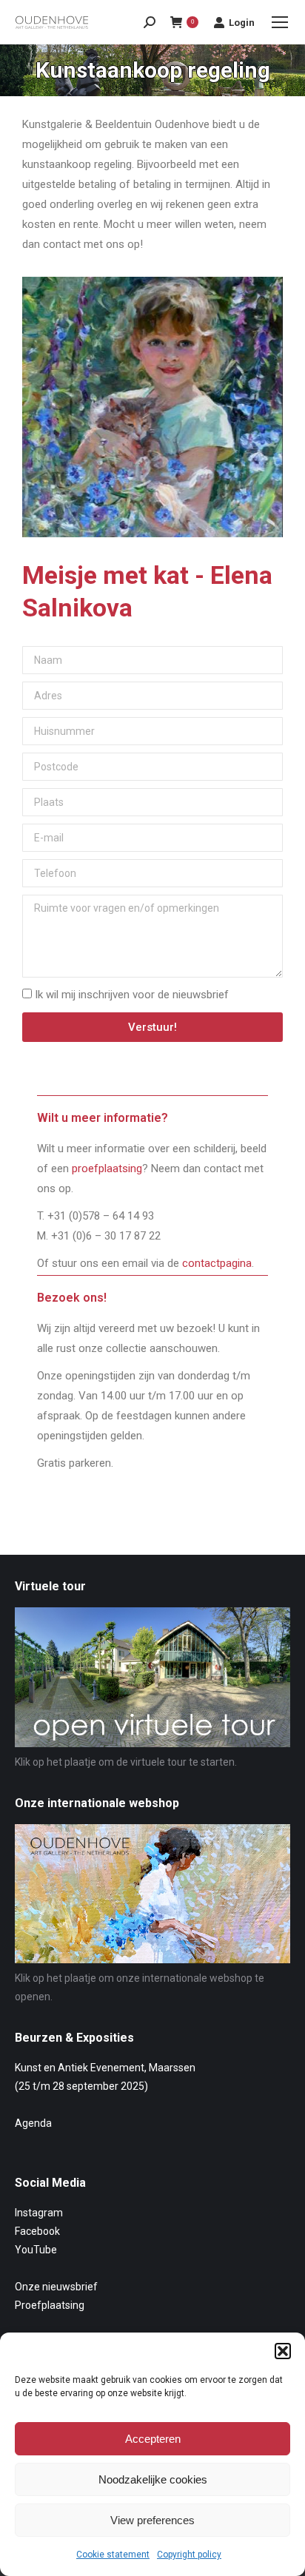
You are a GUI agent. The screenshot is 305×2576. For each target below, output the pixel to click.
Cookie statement (113, 2555)
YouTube (36, 2250)
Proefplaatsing (50, 2305)
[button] (283, 2351)
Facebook (37, 2231)
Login (242, 23)
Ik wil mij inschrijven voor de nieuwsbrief (132, 995)
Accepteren (153, 2439)
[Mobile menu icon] (280, 22)
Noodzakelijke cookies (153, 2479)
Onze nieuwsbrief (56, 2287)
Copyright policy (189, 2555)
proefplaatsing (107, 1168)
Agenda (33, 2123)
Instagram (39, 2213)
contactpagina (217, 1263)
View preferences (152, 2520)
